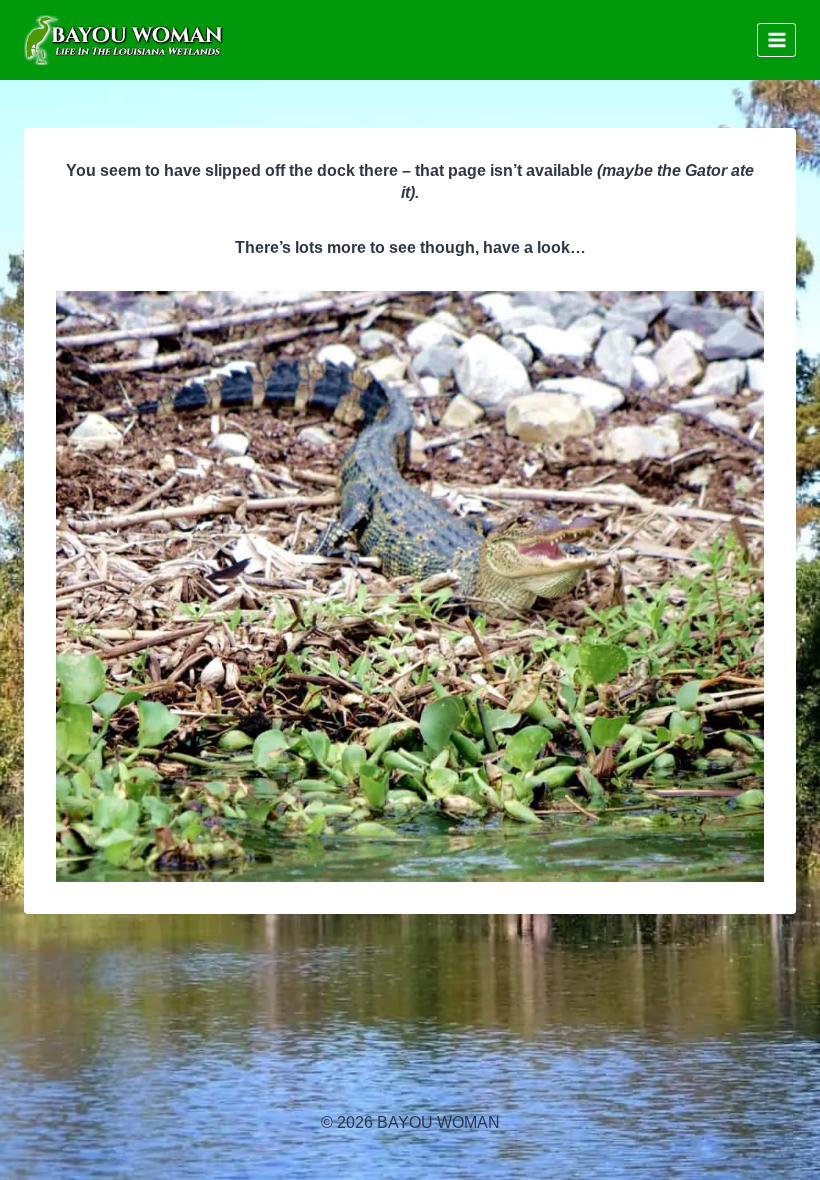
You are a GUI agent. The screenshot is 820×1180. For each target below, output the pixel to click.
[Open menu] (776, 39)
